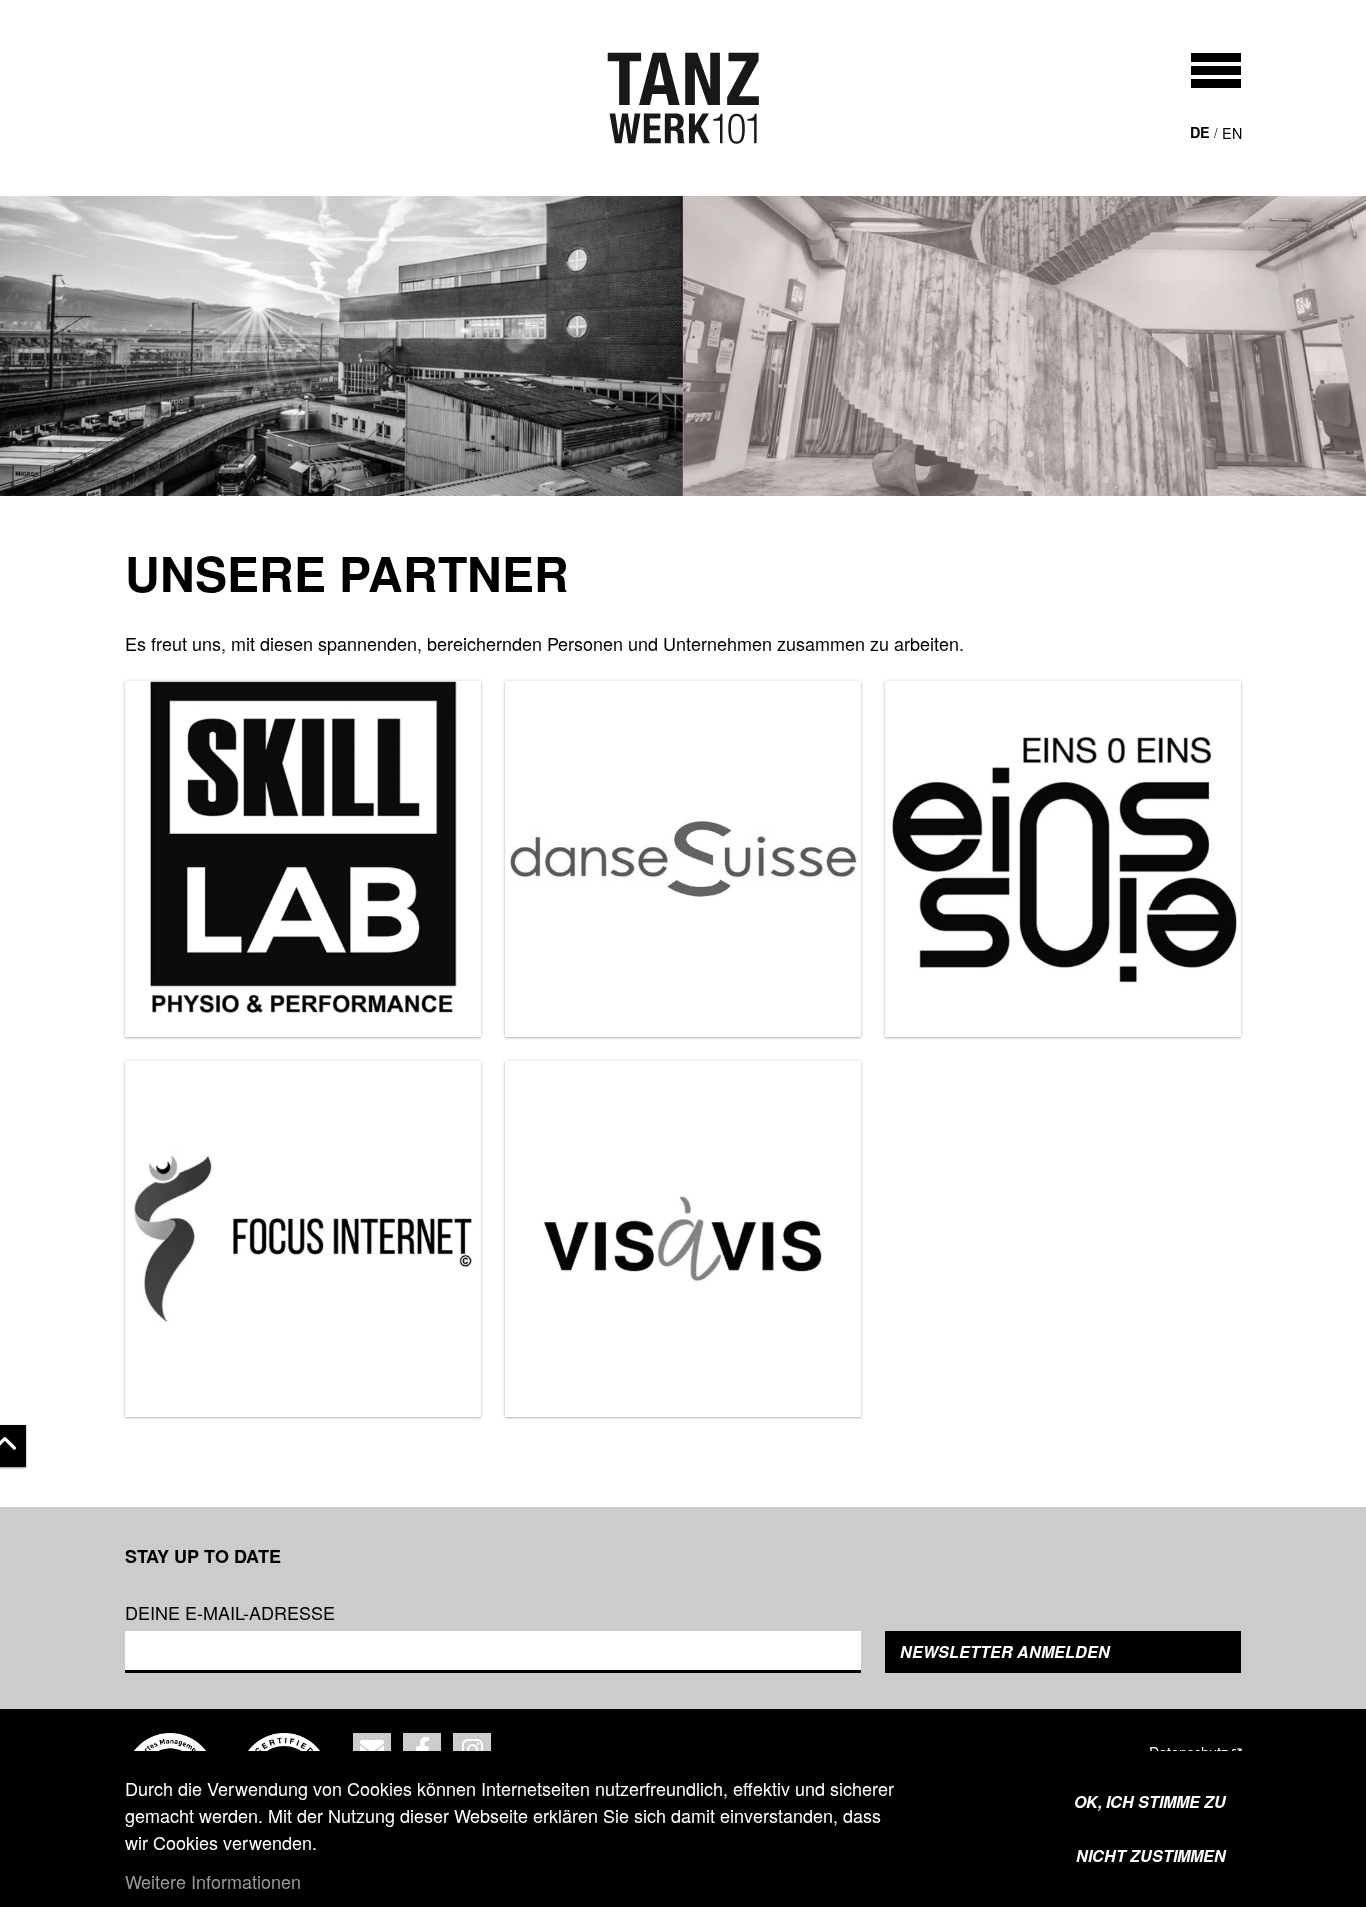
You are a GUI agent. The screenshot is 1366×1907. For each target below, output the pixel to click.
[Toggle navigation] (1216, 70)
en (1232, 132)
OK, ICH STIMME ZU (1150, 1801)
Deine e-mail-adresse (230, 1612)
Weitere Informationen (213, 1881)
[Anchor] (104, 573)
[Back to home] (683, 98)
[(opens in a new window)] (303, 859)
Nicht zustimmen (1151, 1855)
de (1200, 132)
